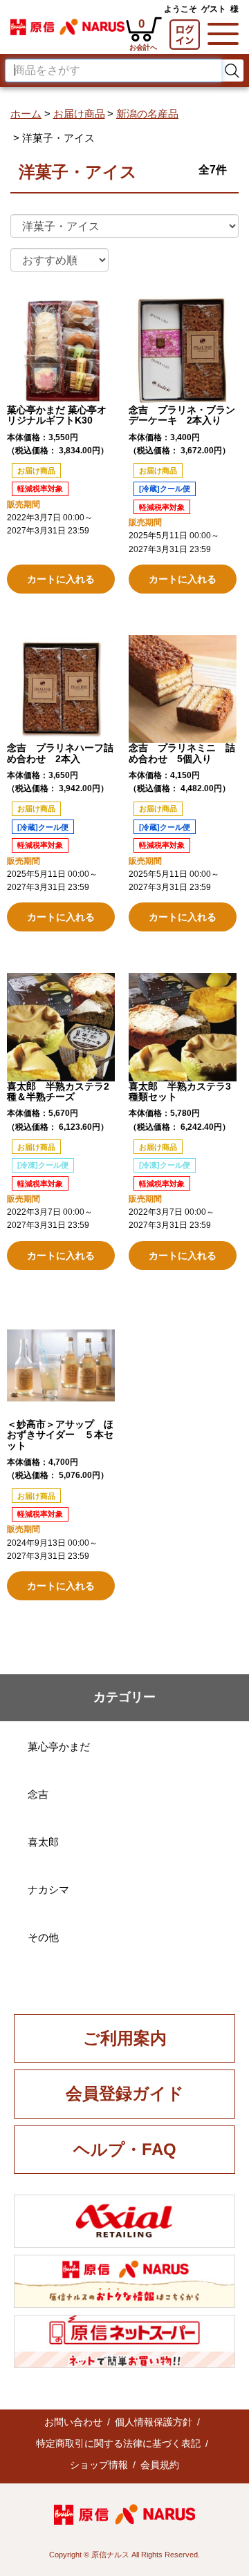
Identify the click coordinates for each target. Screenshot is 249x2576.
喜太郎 (43, 1842)
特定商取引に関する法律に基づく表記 (118, 2443)
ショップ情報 (99, 2465)
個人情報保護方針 (154, 2422)
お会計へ (61, 553)
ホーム (26, 114)
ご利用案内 (125, 2038)
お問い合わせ (73, 2422)
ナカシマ (48, 1890)
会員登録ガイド (125, 2093)
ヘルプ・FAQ (125, 2149)
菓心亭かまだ (59, 1746)
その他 (43, 1937)
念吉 (38, 1794)
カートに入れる (61, 579)
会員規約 (160, 2465)
